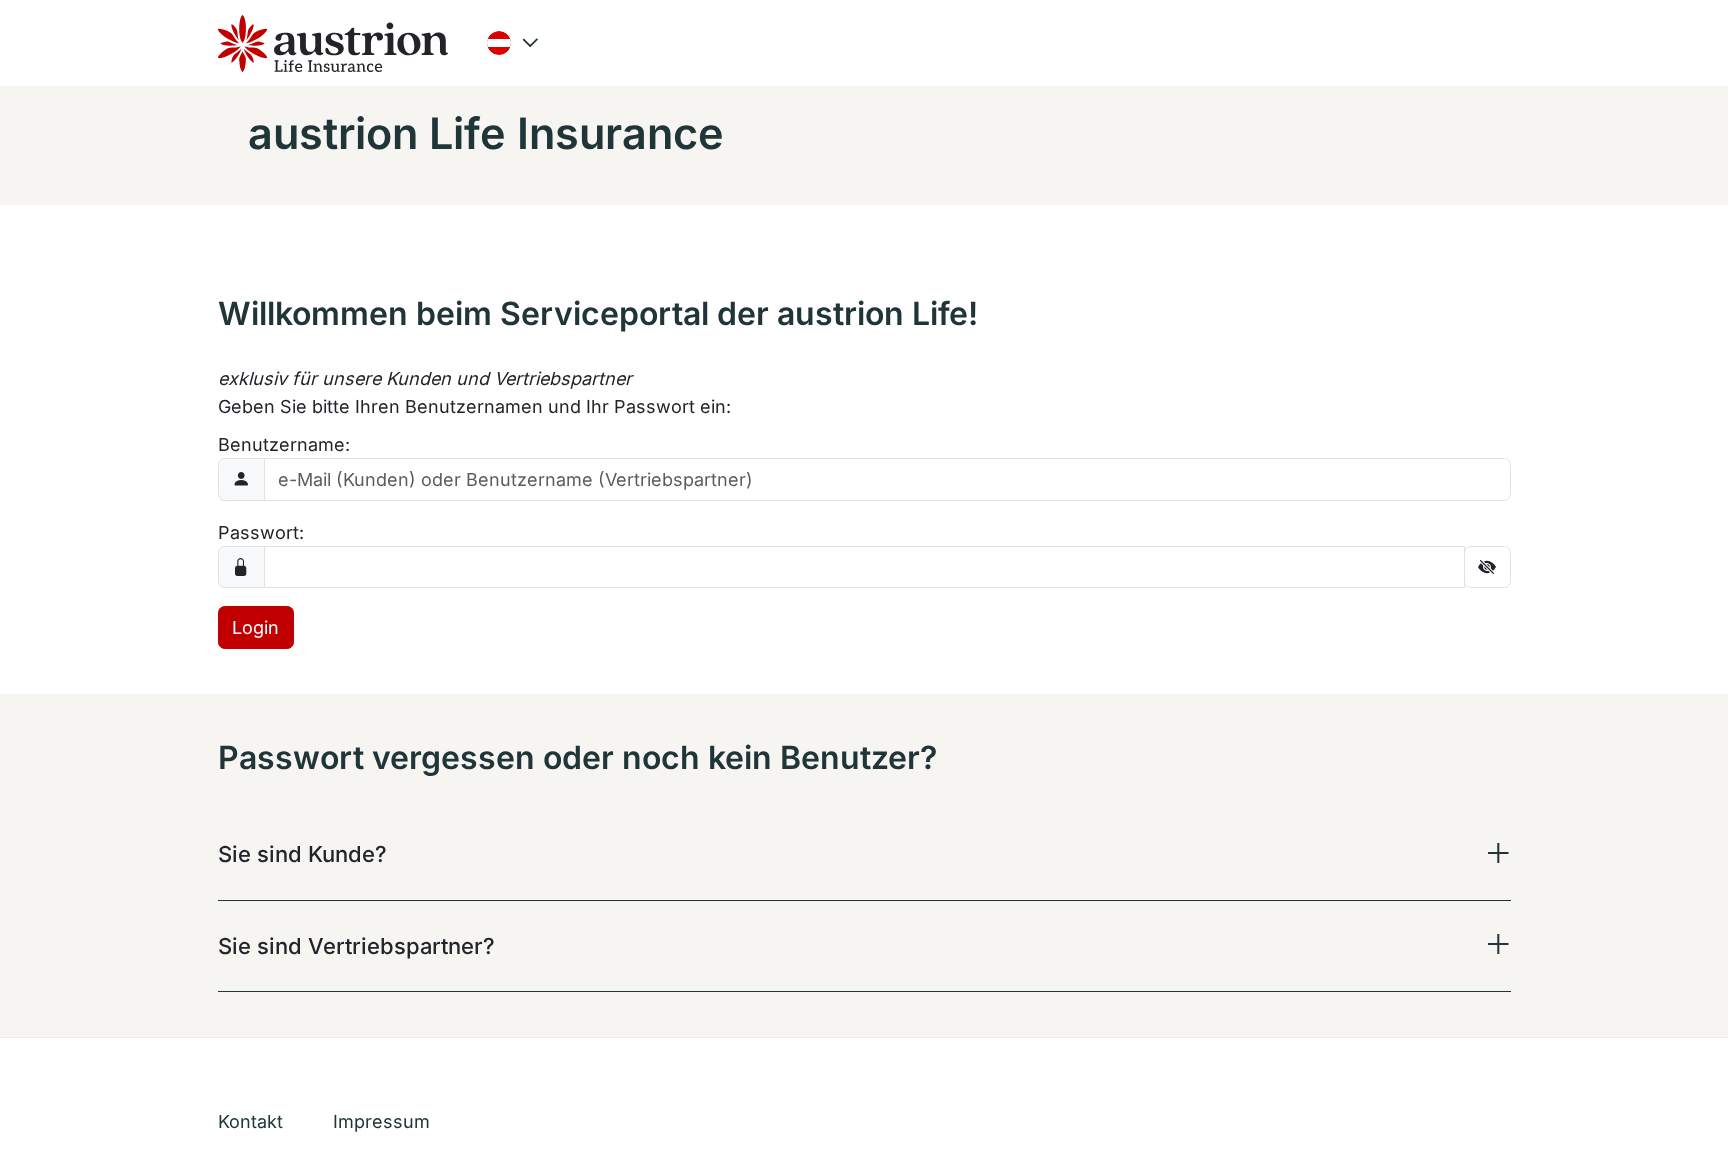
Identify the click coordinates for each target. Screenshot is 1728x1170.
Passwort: (261, 532)
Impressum (381, 1121)
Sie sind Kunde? (302, 854)
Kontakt (250, 1121)
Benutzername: (284, 444)
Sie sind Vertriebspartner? (356, 946)
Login (255, 627)
